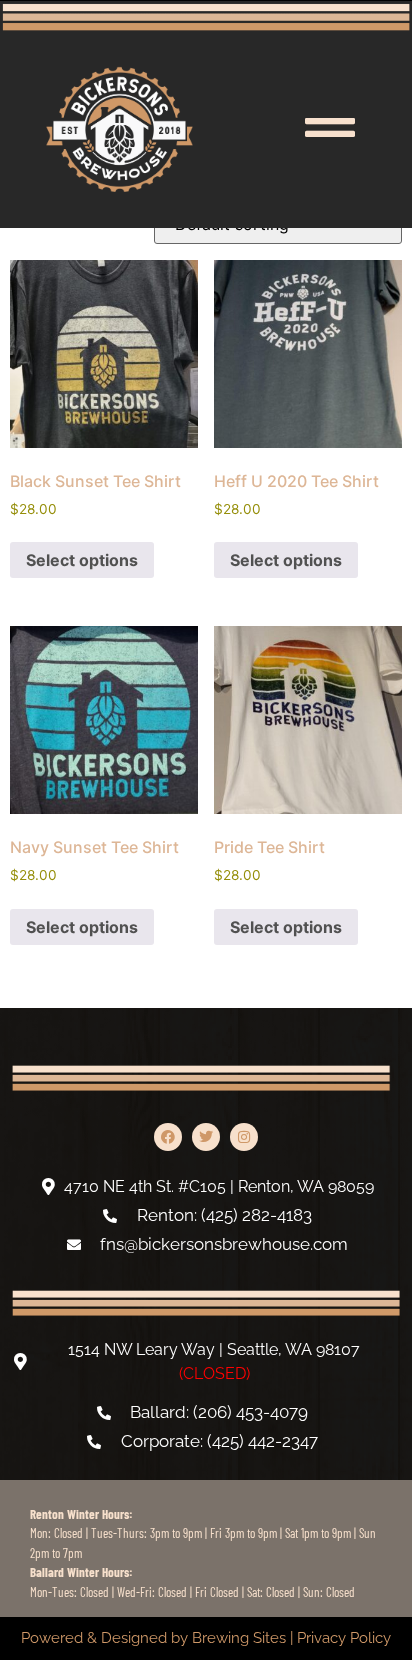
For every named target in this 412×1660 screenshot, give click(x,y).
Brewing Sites (239, 1638)
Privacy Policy (344, 1638)
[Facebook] (168, 1137)
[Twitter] (206, 1137)
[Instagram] (244, 1137)
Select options (82, 560)
